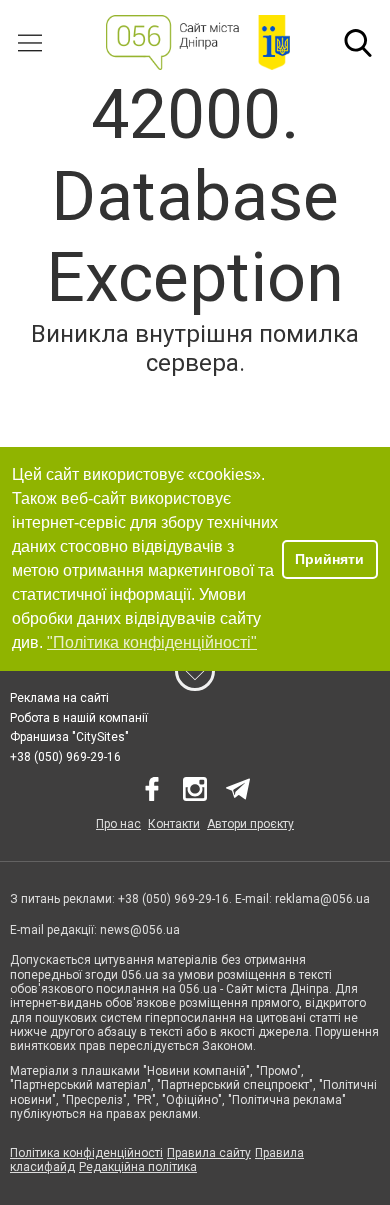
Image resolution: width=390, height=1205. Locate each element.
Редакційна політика (138, 1167)
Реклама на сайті (59, 698)
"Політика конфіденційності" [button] (152, 642)
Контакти (174, 824)
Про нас (118, 824)
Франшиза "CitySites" (69, 737)
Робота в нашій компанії (79, 718)
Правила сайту (209, 1153)
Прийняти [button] (329, 559)
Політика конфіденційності (86, 1153)
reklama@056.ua (322, 899)
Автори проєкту (250, 824)
